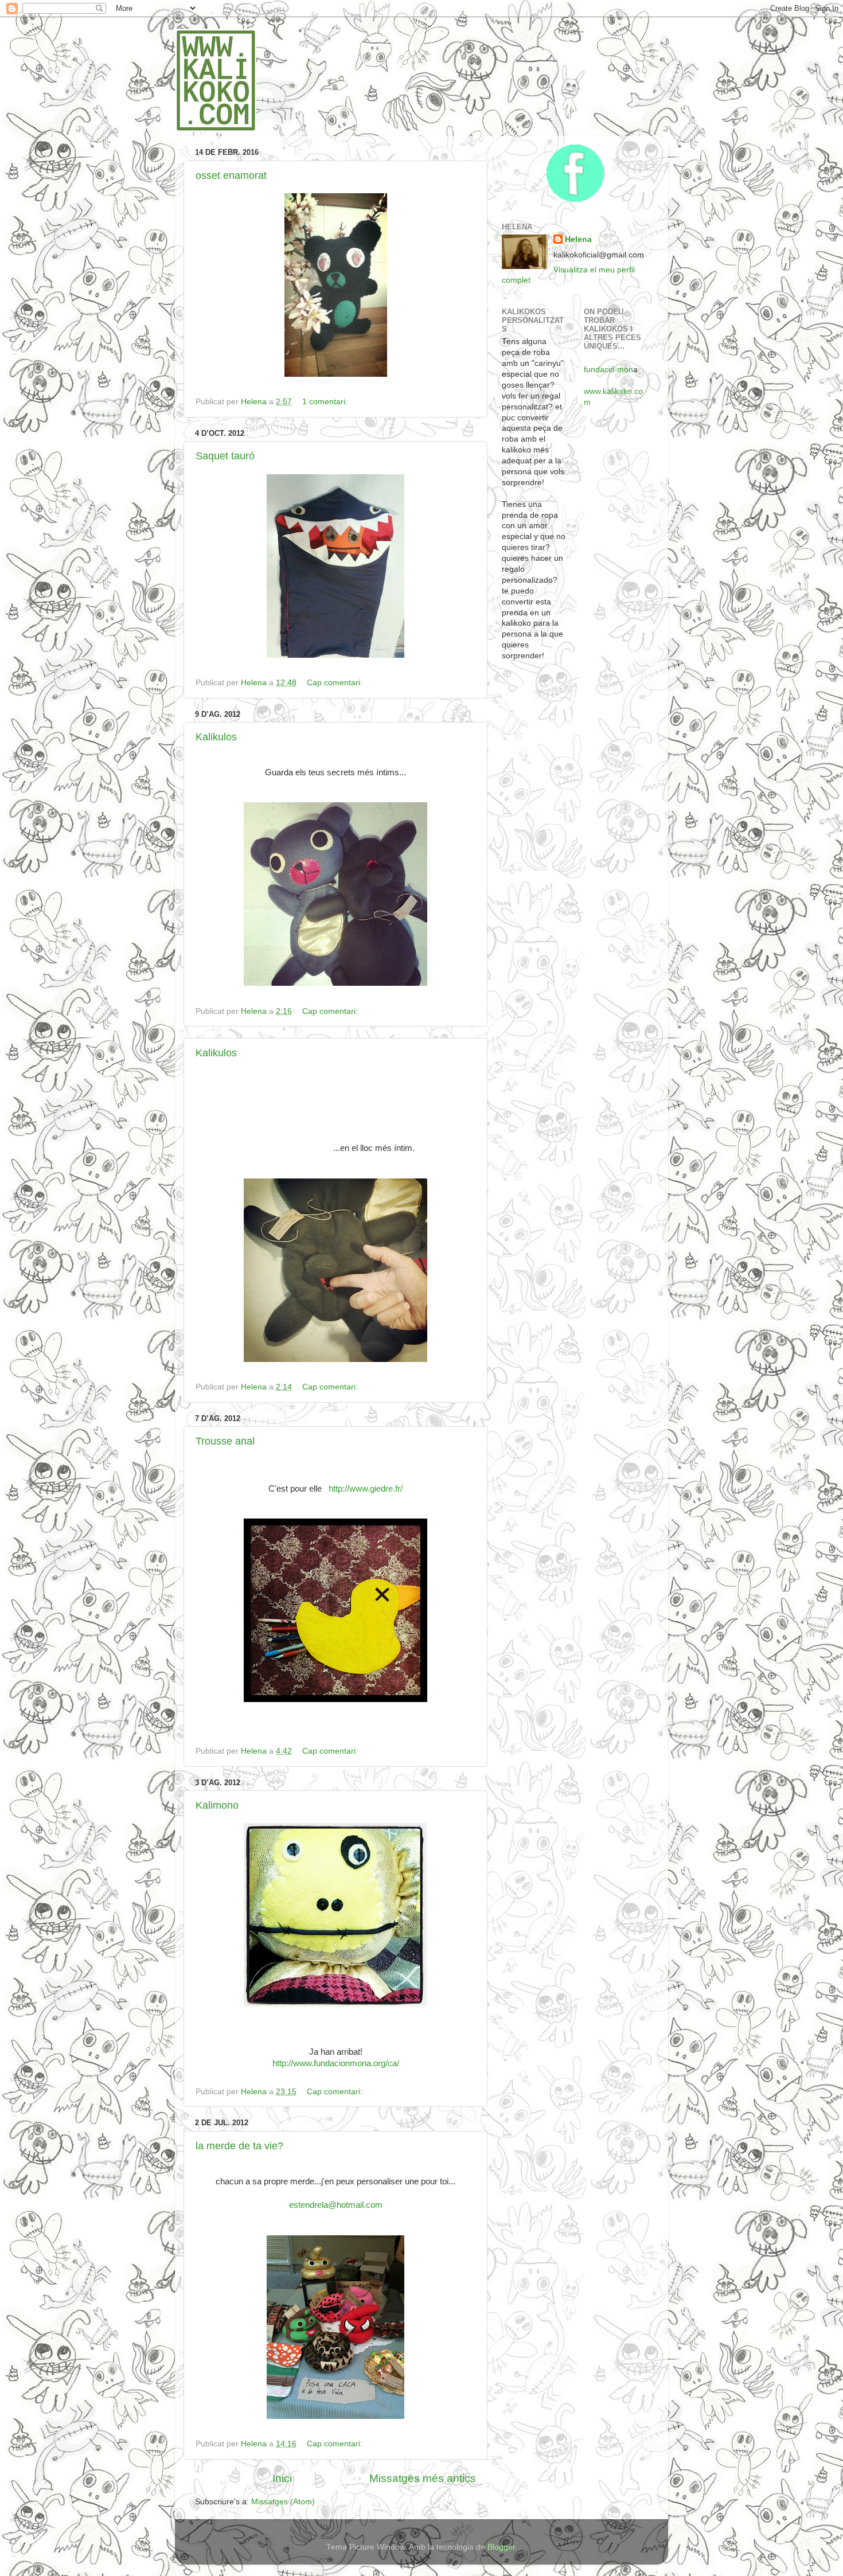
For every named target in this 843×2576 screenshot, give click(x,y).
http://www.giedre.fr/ (366, 1489)
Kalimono (217, 1805)
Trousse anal (225, 1441)
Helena (578, 239)
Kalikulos (216, 737)
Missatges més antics (423, 2478)
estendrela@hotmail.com (336, 2205)
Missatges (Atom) (283, 2502)
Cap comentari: (336, 683)
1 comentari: (326, 402)
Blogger (501, 2547)
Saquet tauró (225, 456)
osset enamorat (231, 175)
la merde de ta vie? (239, 2146)
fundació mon (608, 370)
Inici (282, 2478)
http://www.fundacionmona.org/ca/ (336, 2063)
